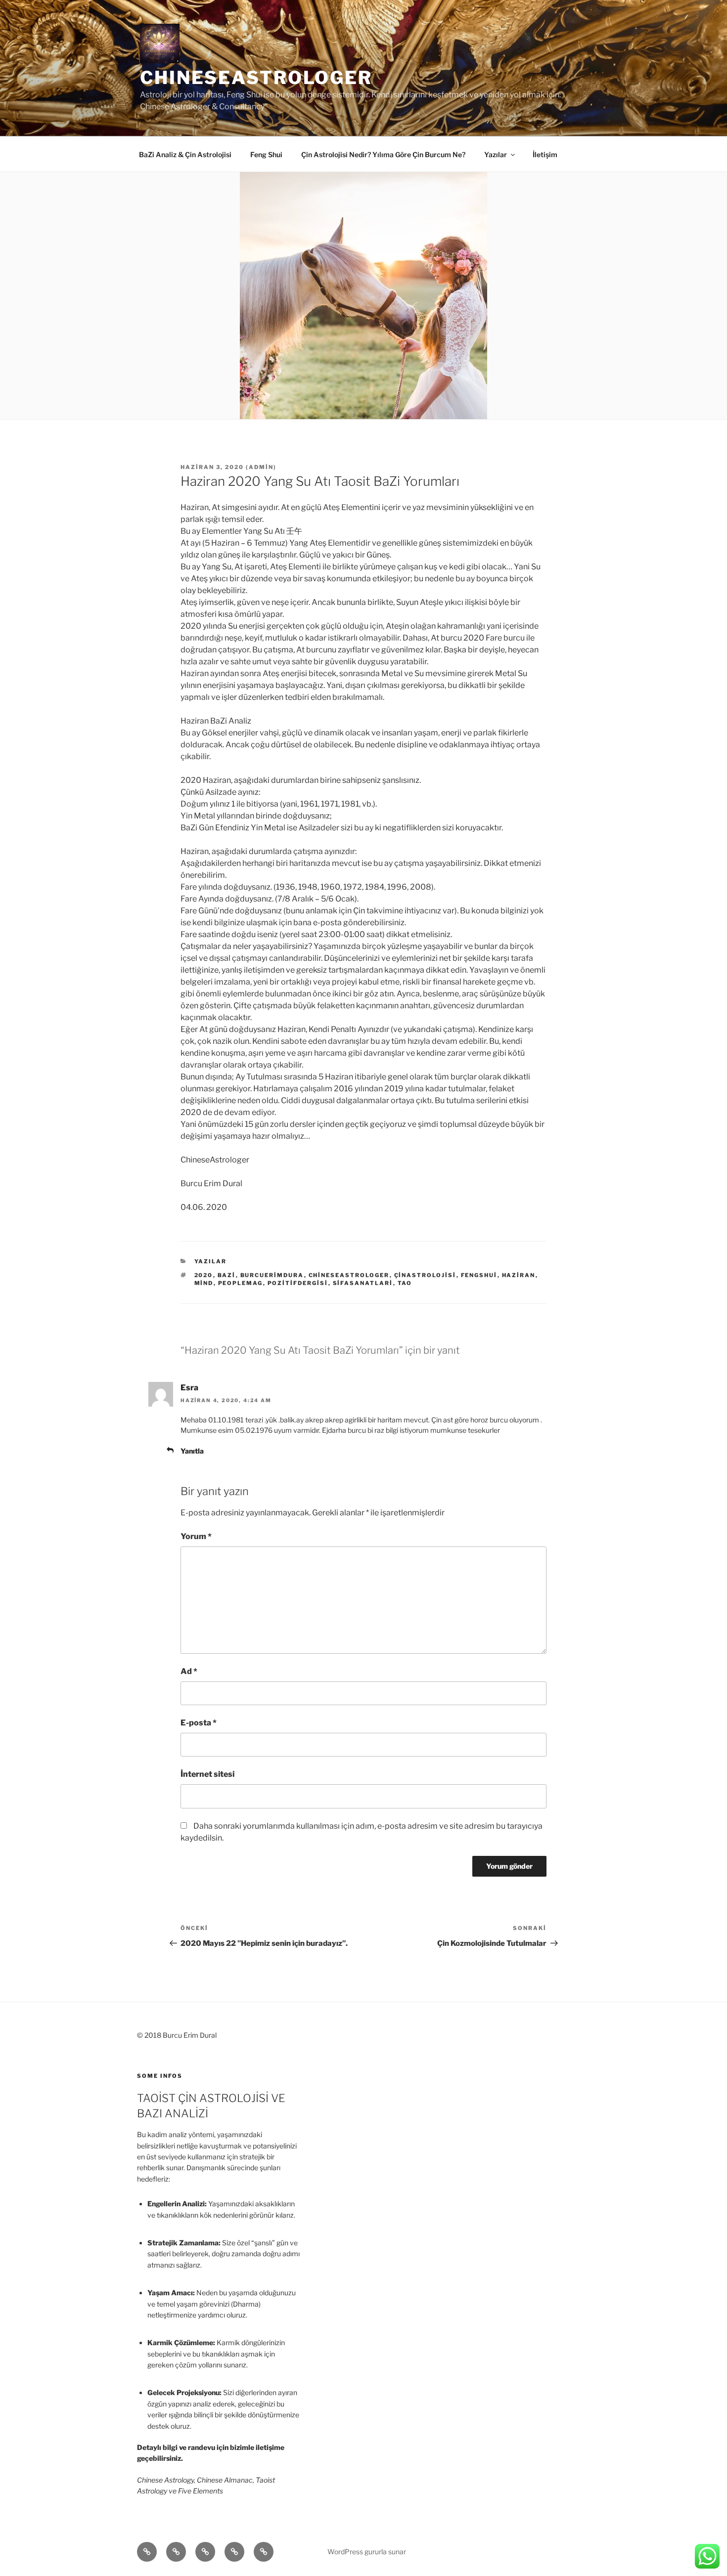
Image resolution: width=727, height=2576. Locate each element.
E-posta (199, 1723)
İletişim (545, 154)
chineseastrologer (349, 1275)
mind (204, 1283)
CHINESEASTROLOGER (256, 78)
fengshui (479, 1275)
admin (261, 467)
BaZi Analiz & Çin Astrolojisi (185, 154)
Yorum (196, 1536)
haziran (519, 1275)
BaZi (227, 1275)
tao (405, 1283)
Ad (189, 1671)
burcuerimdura (272, 1275)
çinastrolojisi (425, 1275)
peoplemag (241, 1283)
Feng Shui (266, 154)
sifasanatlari (363, 1283)
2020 (204, 1275)
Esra (189, 1388)
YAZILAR (211, 1261)
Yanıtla (192, 1451)
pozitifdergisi (298, 1283)
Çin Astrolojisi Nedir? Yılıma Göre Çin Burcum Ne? (383, 154)
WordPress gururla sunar (367, 2552)
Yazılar (496, 154)
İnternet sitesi (207, 1774)
